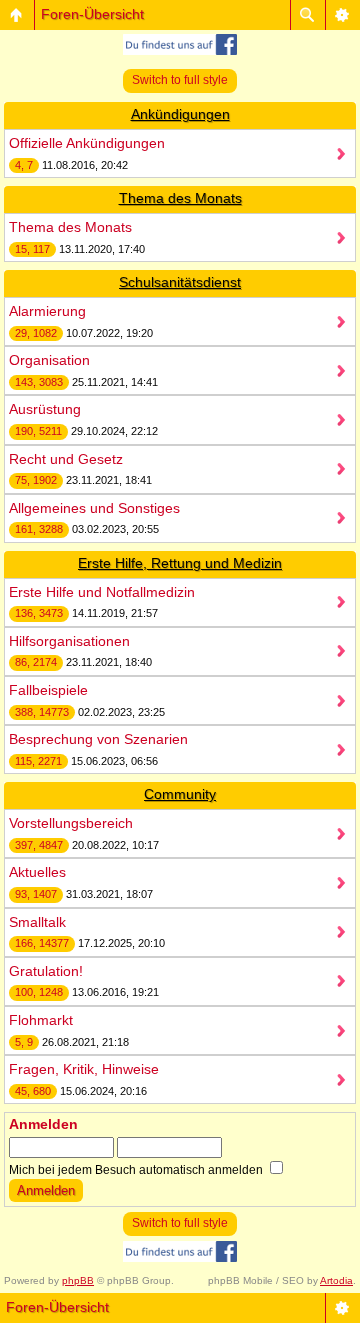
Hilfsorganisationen (69, 641)
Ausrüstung (45, 409)
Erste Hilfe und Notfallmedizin (102, 592)
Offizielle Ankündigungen (87, 143)
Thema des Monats (180, 198)
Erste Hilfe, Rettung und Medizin (180, 563)
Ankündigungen (180, 114)
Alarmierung (47, 311)
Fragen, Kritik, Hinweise (84, 1069)
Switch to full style (180, 80)
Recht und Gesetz (66, 459)
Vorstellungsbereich (71, 823)
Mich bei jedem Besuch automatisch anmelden (137, 1170)
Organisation (49, 360)
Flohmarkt (41, 1020)
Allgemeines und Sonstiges (94, 508)
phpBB (78, 1280)
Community (180, 794)
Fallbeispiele (48, 690)
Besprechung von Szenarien (98, 739)
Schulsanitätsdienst (180, 282)
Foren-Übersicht (92, 14)
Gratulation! (46, 971)
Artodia (336, 1280)
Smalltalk (37, 922)
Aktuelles (37, 872)
